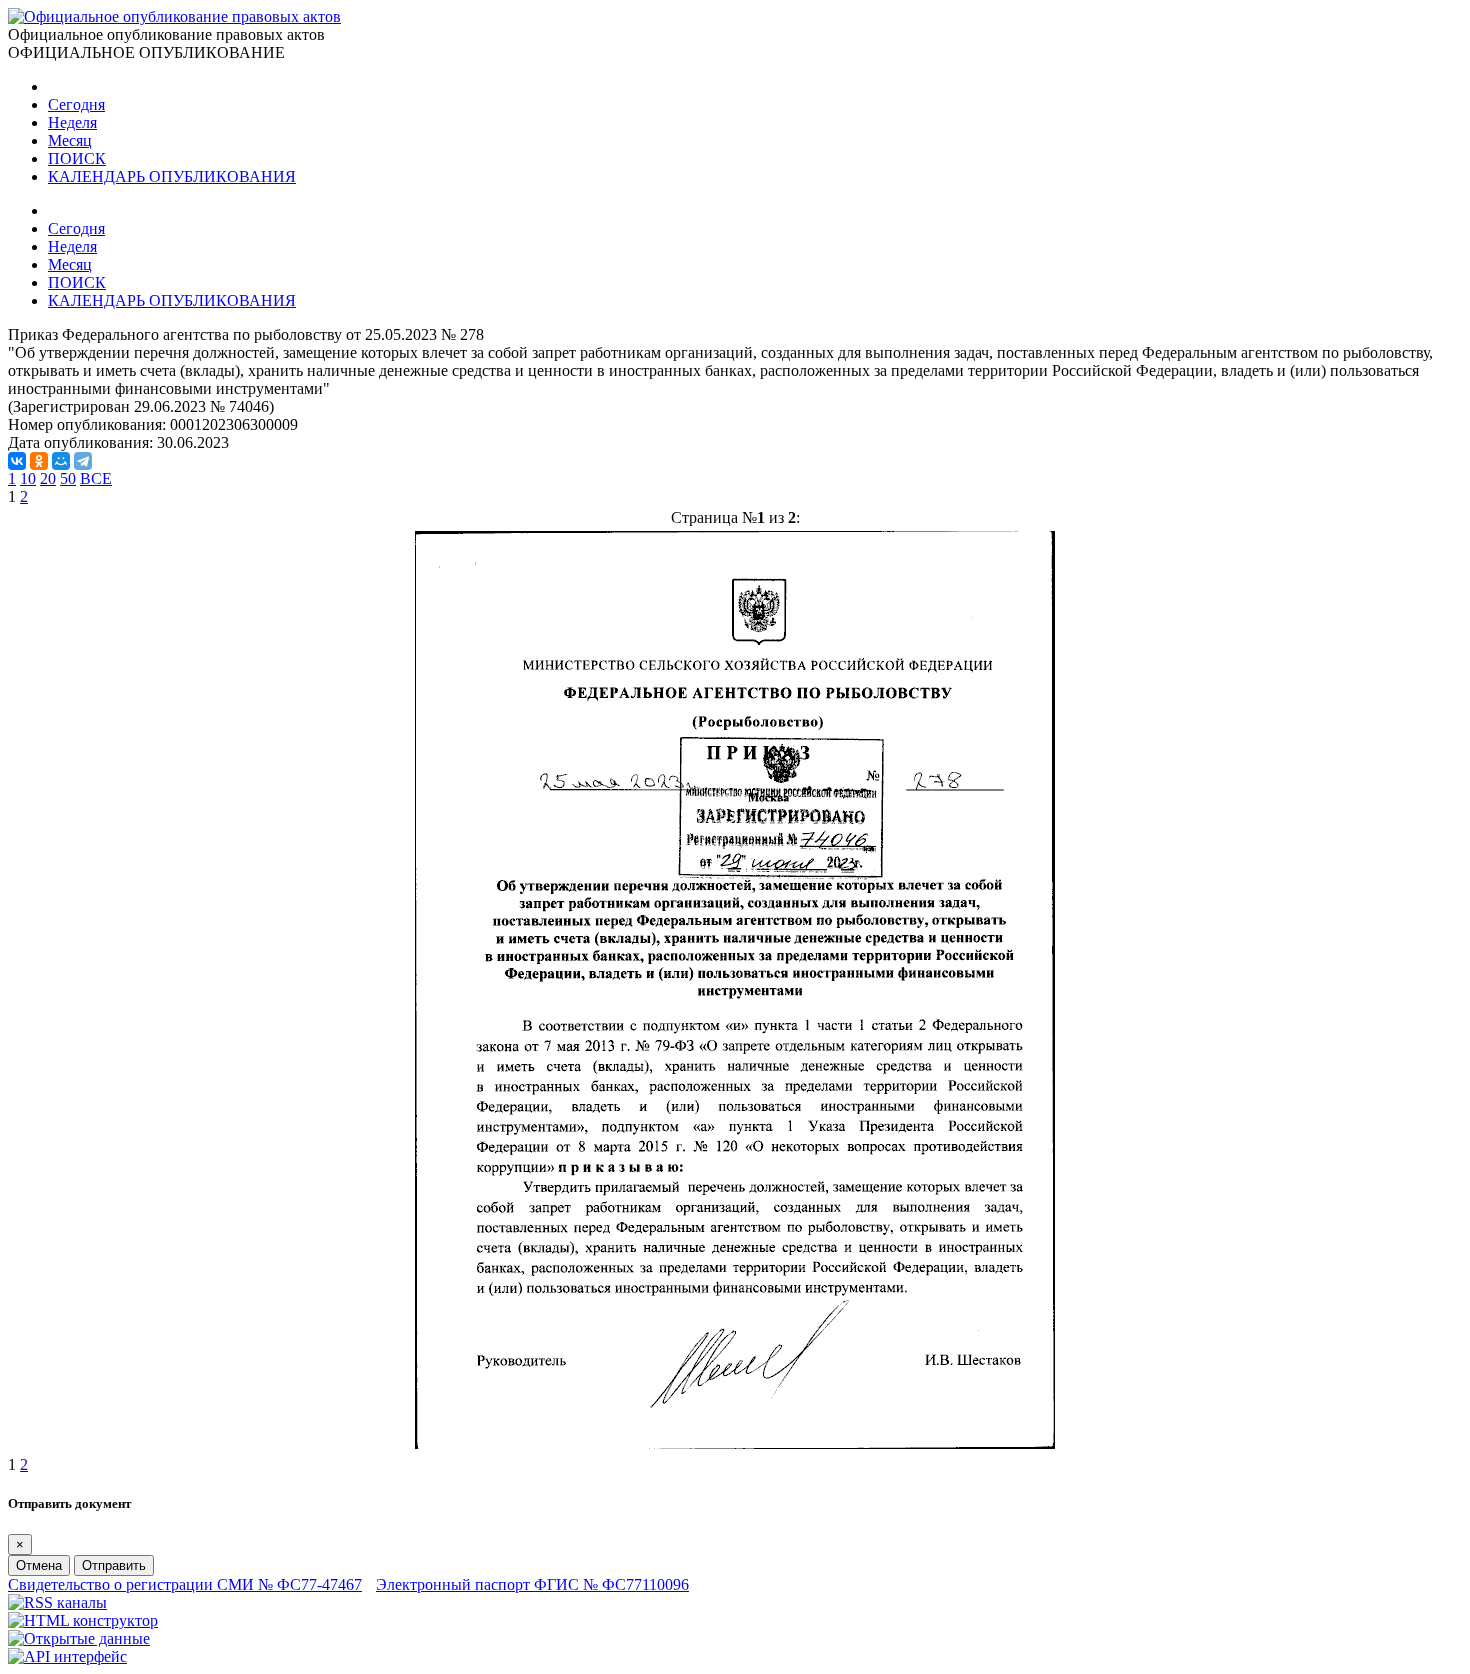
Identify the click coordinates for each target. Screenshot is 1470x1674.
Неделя (72, 122)
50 (68, 478)
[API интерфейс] (67, 1656)
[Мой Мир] (61, 461)
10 (28, 478)
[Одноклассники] (39, 461)
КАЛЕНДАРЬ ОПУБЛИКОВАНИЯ (172, 176)
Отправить (114, 1565)
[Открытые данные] (79, 1638)
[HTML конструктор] (83, 1620)
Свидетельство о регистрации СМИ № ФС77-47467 (185, 1584)
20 (48, 478)
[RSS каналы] (57, 1602)
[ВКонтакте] (17, 461)
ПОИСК (77, 158)
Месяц (70, 140)
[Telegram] (83, 461)
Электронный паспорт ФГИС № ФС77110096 (532, 1584)
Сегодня (76, 104)
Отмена (39, 1565)
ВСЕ (96, 478)
